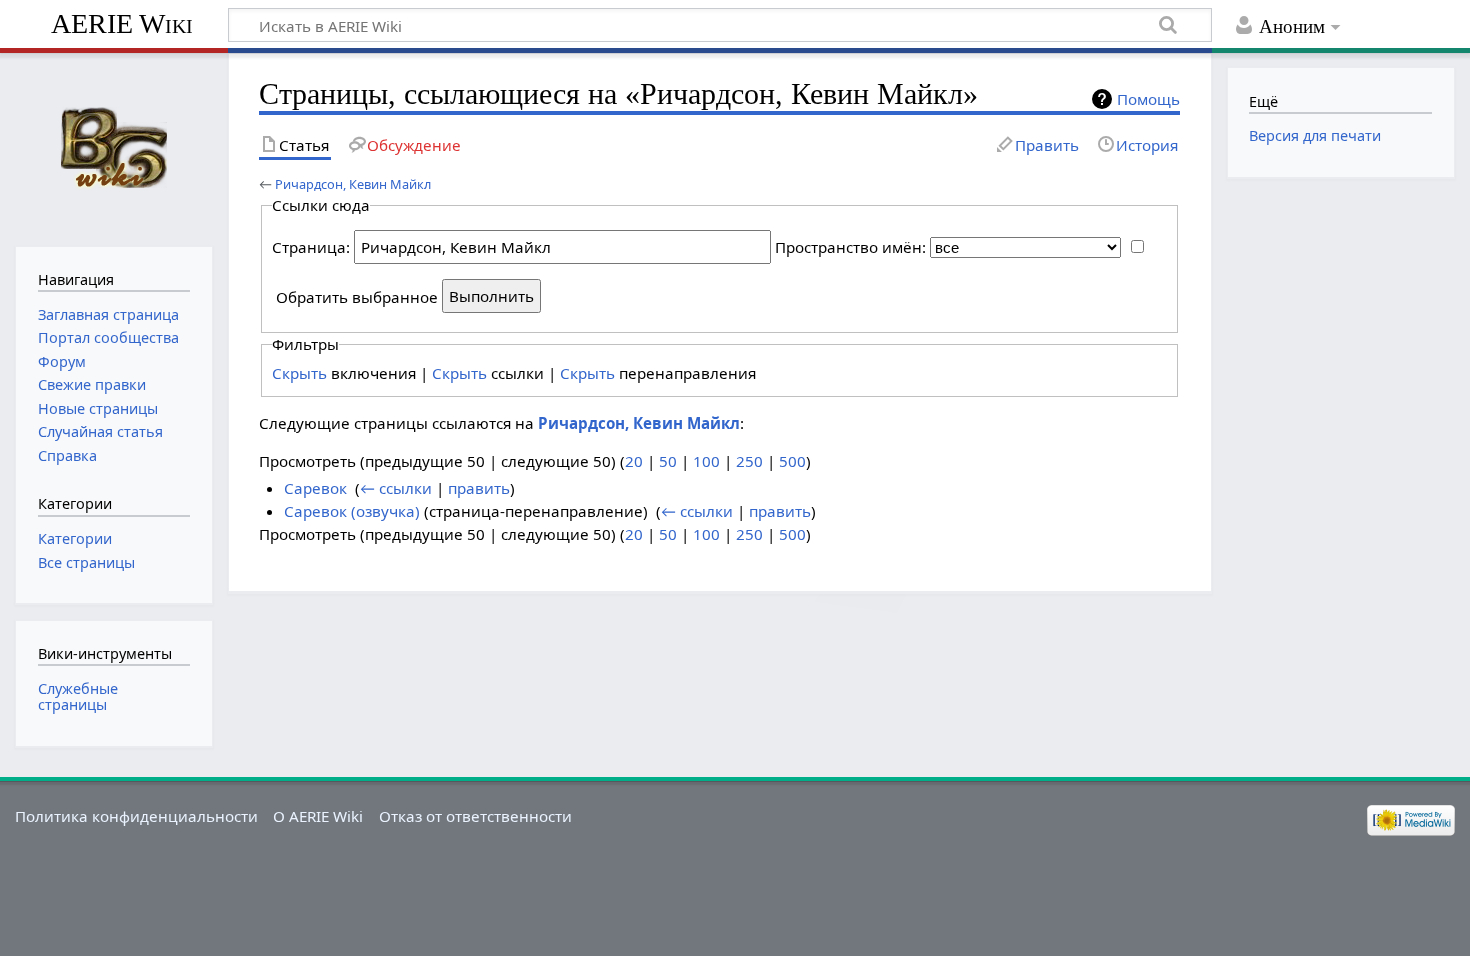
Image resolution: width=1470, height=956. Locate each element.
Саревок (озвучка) (352, 511)
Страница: (311, 247)
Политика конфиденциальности (136, 816)
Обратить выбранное (357, 296)
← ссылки (396, 488)
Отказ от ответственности (475, 816)
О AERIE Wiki (318, 816)
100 (706, 461)
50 (668, 461)
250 (749, 461)
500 (792, 461)
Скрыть (299, 373)
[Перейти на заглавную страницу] (113, 147)
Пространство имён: (850, 247)
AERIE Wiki (122, 23)
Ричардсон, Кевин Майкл (353, 184)
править (479, 488)
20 (634, 461)
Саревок (315, 488)
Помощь (1148, 99)
